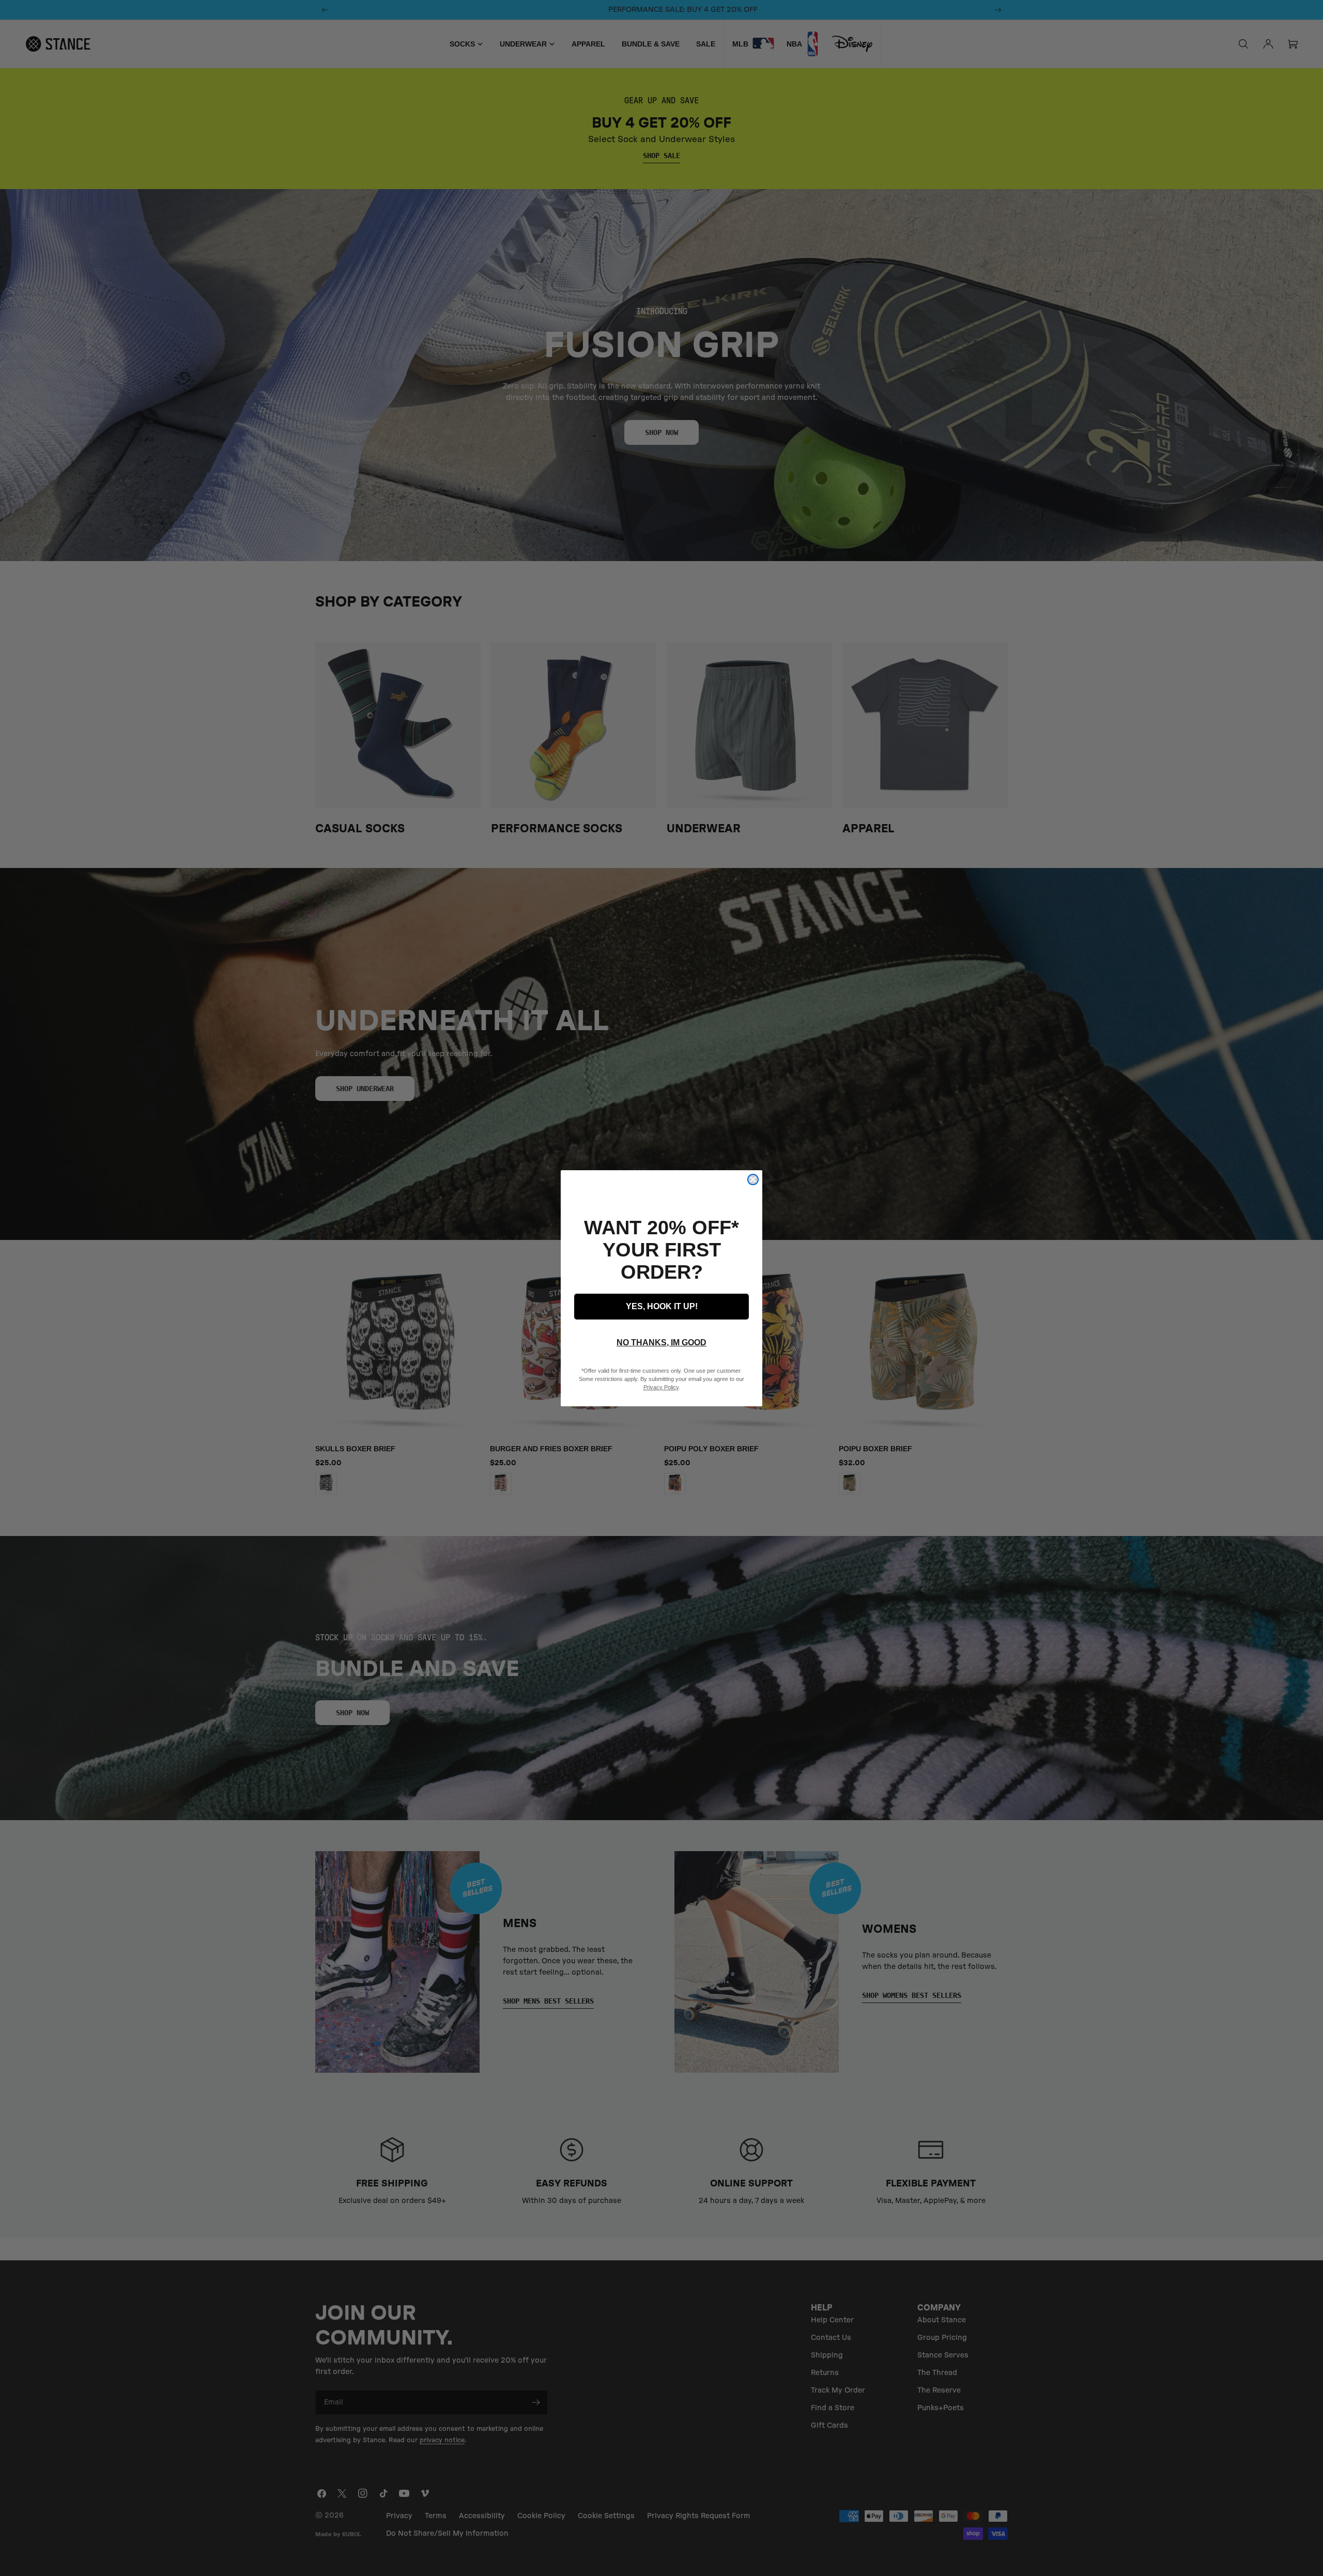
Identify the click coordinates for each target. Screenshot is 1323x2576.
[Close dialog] (753, 1180)
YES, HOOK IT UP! (662, 1306)
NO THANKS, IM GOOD (661, 1343)
